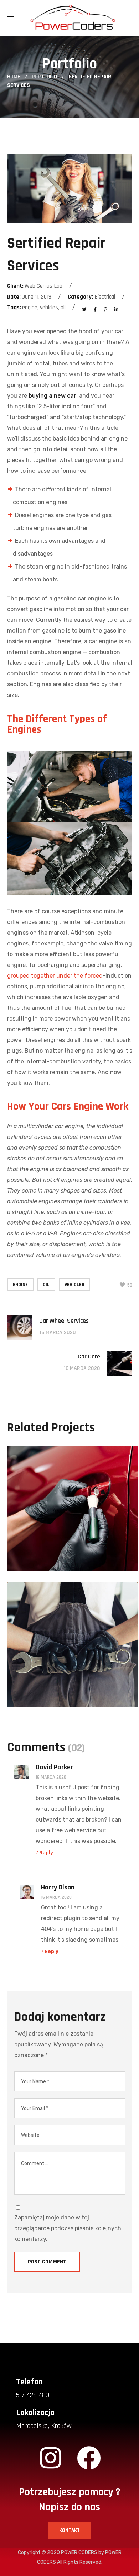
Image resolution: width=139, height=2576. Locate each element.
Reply (46, 1853)
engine (20, 1285)
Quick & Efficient (68, 1569)
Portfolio (44, 77)
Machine (78, 1554)
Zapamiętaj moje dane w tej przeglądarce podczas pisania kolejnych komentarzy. (68, 2228)
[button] (69, 2530)
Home (14, 77)
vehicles (74, 1285)
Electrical (42, 1554)
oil (46, 1285)
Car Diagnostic (63, 1705)
